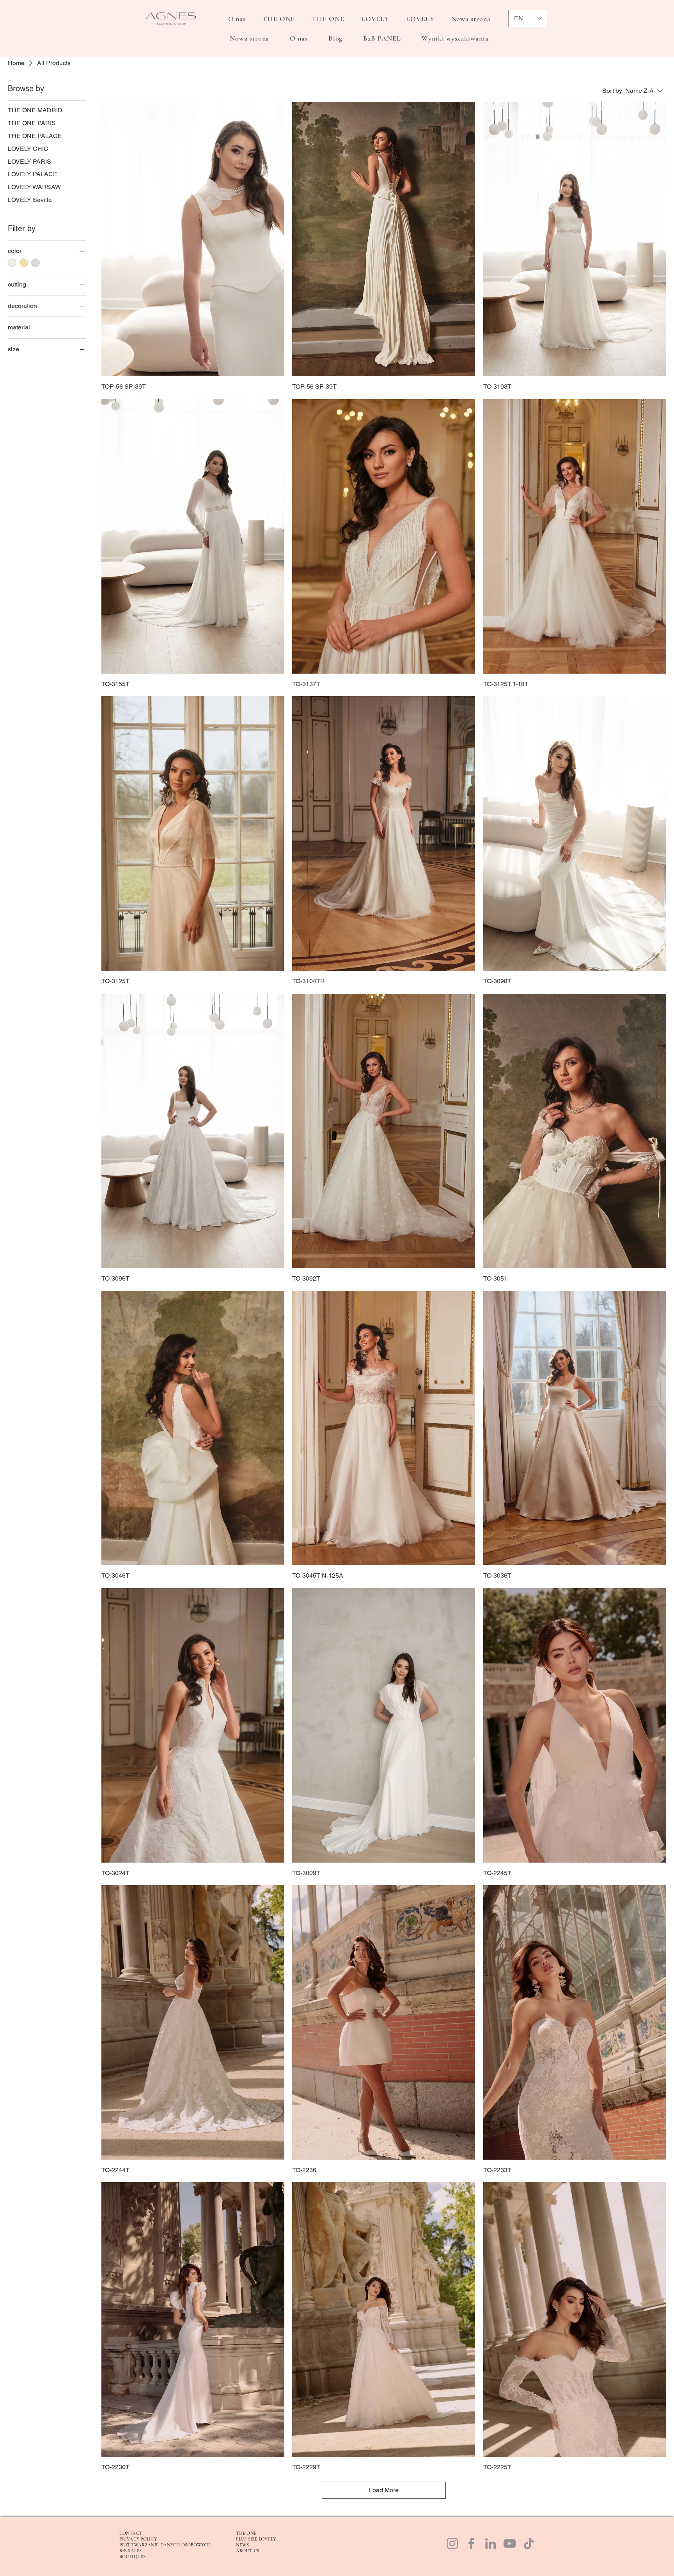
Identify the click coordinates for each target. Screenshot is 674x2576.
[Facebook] (471, 2543)
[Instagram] (452, 2543)
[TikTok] (529, 2543)
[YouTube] (510, 2543)
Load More (384, 2490)
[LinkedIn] (490, 2543)
